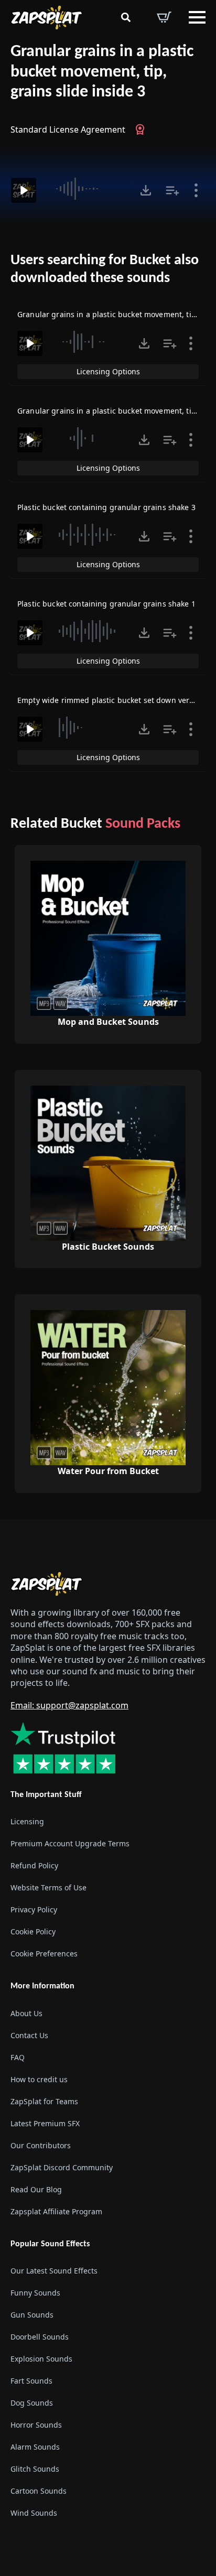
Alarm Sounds (35, 2446)
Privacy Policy (34, 1909)
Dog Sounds (32, 2402)
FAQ (18, 2057)
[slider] (87, 189)
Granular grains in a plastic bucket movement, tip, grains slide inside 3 (102, 72)
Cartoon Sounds (39, 2490)
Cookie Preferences (44, 1953)
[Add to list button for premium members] (172, 190)
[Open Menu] (197, 17)
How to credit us (39, 2079)
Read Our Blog (36, 2189)
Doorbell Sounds (40, 2336)
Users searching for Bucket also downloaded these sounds (105, 269)
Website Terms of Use (48, 1887)
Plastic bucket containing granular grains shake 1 (106, 604)
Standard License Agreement (68, 129)
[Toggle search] (126, 17)
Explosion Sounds (41, 2358)
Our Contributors (41, 2145)
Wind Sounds (34, 2512)
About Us (26, 2013)
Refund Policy (34, 1865)
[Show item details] (196, 190)
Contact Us (29, 2035)
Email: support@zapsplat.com (69, 1705)
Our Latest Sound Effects (54, 2270)
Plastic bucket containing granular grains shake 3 (106, 507)
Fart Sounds (31, 2380)
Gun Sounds (32, 2314)
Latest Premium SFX (45, 2123)
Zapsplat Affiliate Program (56, 2211)
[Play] (24, 190)
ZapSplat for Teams (44, 2101)
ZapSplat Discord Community (62, 2167)
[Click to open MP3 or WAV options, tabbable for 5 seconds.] (146, 190)
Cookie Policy (33, 1931)
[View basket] (164, 17)
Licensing (27, 1821)
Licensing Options (108, 371)
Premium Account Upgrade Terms (70, 1843)
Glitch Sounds (35, 2468)
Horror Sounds (36, 2424)
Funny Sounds (35, 2292)
